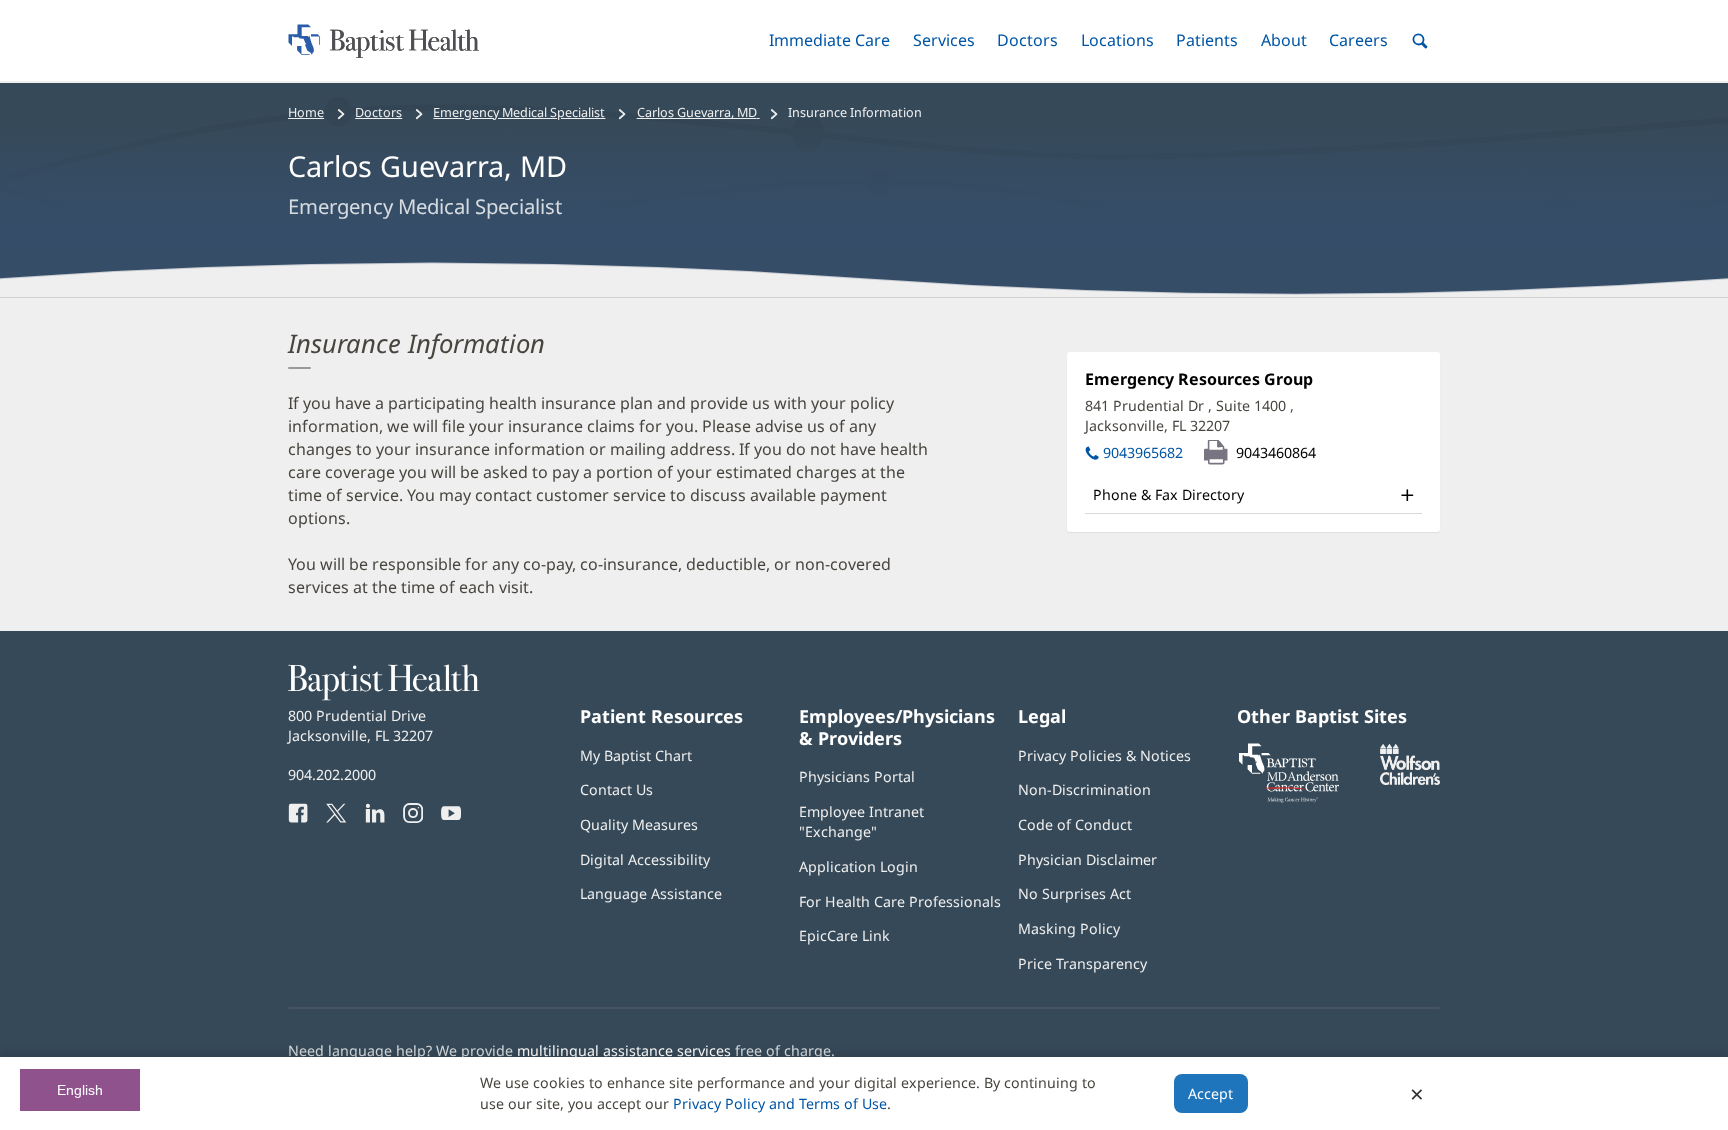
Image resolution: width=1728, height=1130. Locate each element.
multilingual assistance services (624, 1050)
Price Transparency (1082, 963)
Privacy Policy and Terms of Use (780, 1103)
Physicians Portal (857, 776)
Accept (1210, 1093)
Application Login (858, 866)
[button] (829, 40)
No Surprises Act (1074, 893)
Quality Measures (639, 824)
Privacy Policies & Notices (1104, 755)
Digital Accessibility (645, 859)
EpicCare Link (844, 935)
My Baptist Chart (636, 755)
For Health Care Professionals (900, 901)
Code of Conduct (1075, 824)
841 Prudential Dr (1189, 415)
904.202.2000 (332, 774)
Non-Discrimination (1084, 789)
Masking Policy (1069, 928)
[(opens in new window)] (1410, 779)
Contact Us (616, 789)
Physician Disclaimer (1087, 859)
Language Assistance (651, 893)
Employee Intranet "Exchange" (861, 821)
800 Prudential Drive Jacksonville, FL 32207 (360, 725)
